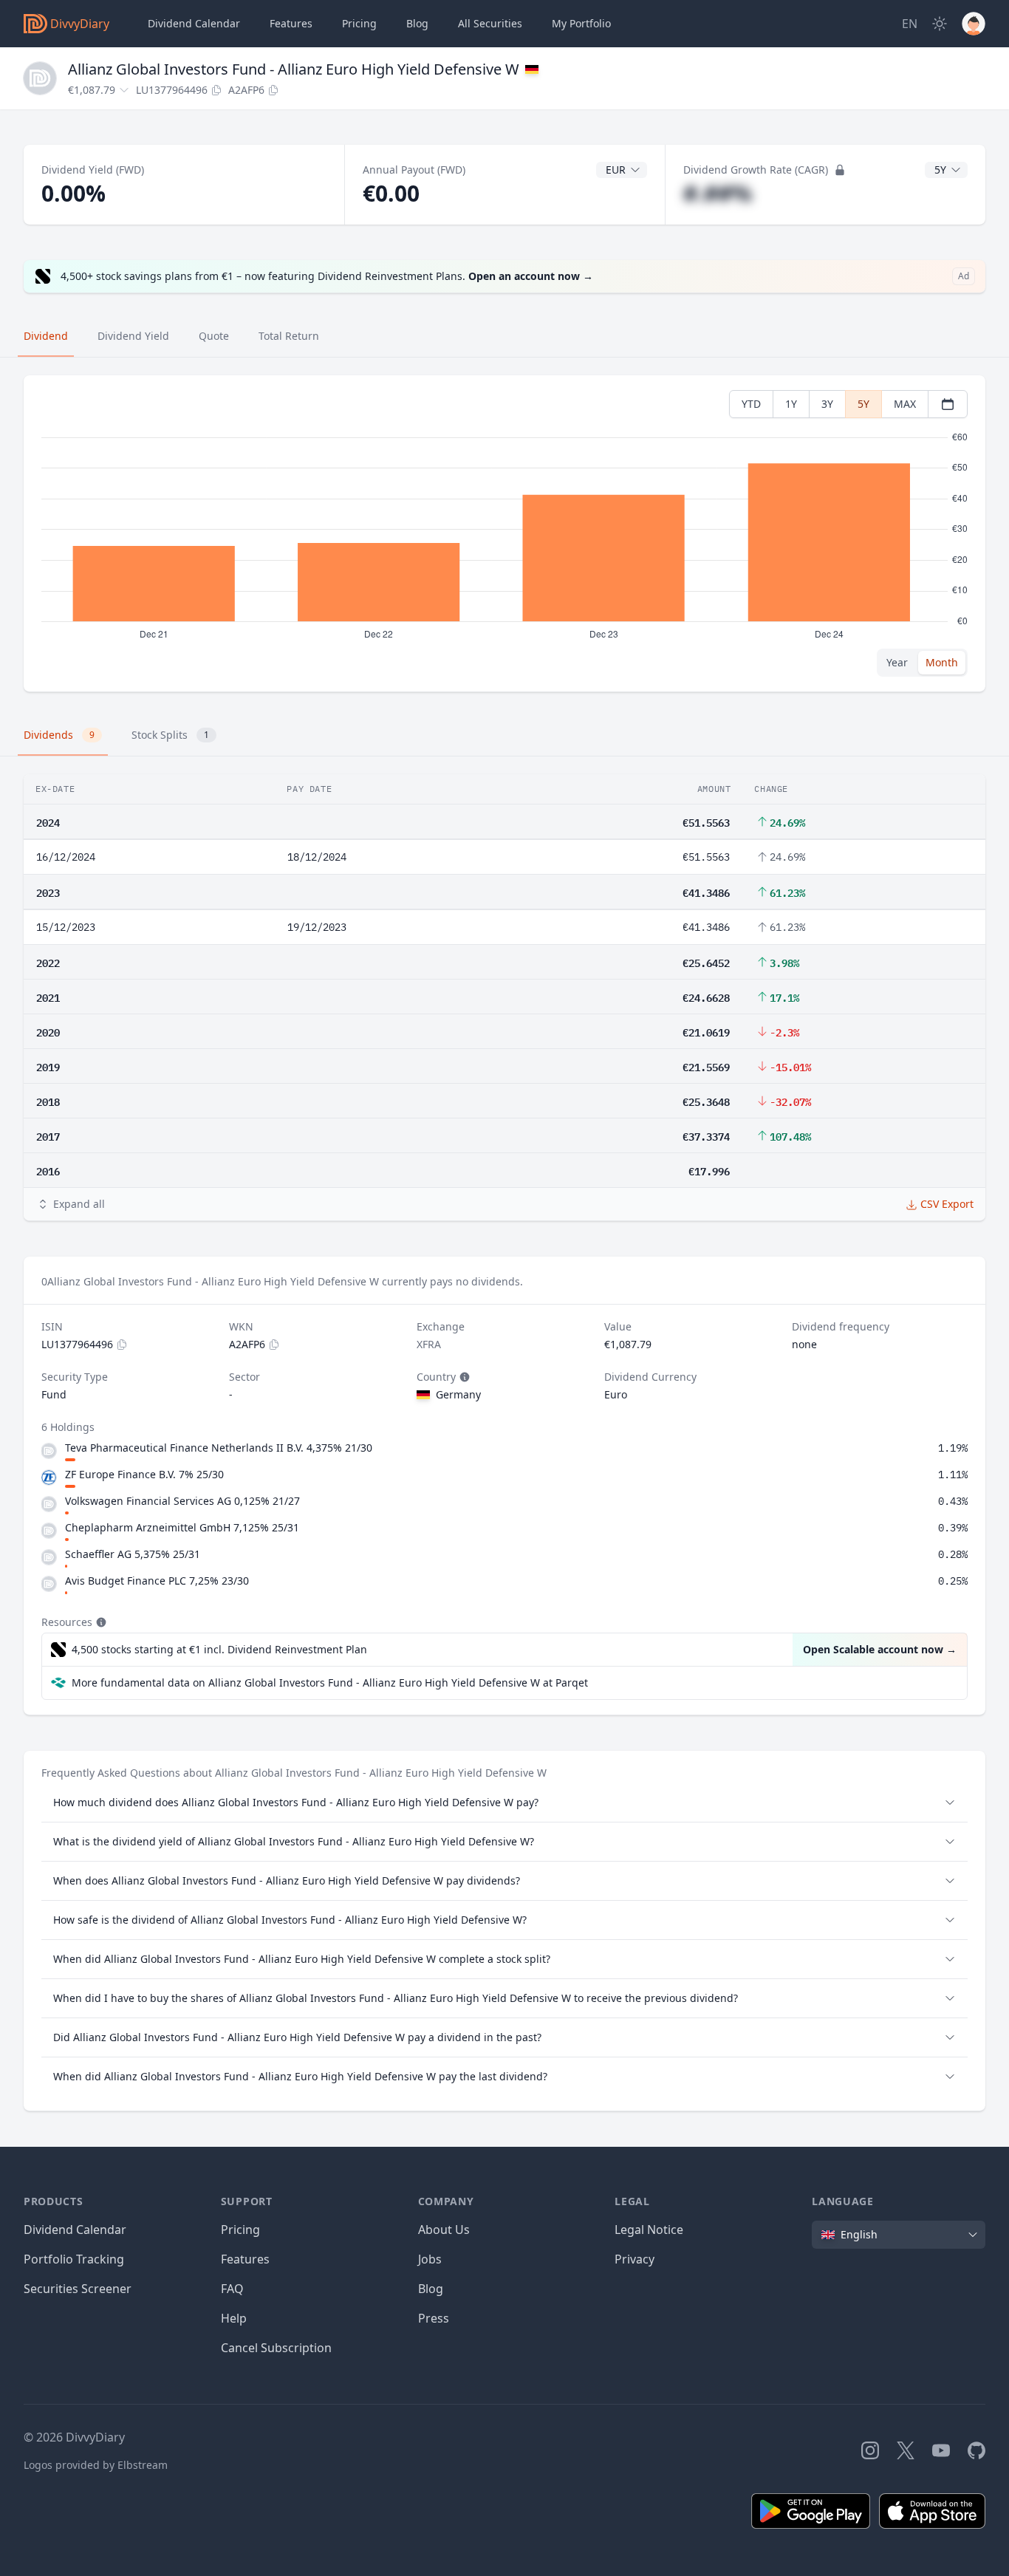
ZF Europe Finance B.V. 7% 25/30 (144, 1474)
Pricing (359, 23)
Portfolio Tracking (74, 2259)
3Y (827, 404)
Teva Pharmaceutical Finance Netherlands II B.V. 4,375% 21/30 (219, 1448)
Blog (431, 2289)
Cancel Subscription (276, 2348)
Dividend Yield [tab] (133, 336)
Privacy (635, 2259)
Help (234, 2318)
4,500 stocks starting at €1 (219, 1649)
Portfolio (581, 23)
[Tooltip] (463, 1377)
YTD (751, 404)
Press (434, 2318)
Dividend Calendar (194, 23)
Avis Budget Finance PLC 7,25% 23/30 (157, 1581)
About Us (444, 2230)
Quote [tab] (214, 336)
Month (942, 662)
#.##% (718, 193)
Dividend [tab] (46, 336)
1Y (791, 404)
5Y (863, 404)
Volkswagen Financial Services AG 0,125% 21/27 (182, 1501)
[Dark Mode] (940, 24)
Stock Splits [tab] (170, 735)
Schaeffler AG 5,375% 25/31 (133, 1554)
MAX (905, 404)
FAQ (232, 2289)
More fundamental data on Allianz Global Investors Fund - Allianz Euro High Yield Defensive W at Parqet (330, 1682)
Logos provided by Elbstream (96, 2465)
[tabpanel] (504, 534)
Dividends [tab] (59, 735)
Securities (490, 23)
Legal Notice (649, 2230)
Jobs (430, 2259)
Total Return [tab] (289, 336)
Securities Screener (78, 2289)
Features (291, 23)
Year (897, 662)
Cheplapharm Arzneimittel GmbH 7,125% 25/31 (182, 1527)
